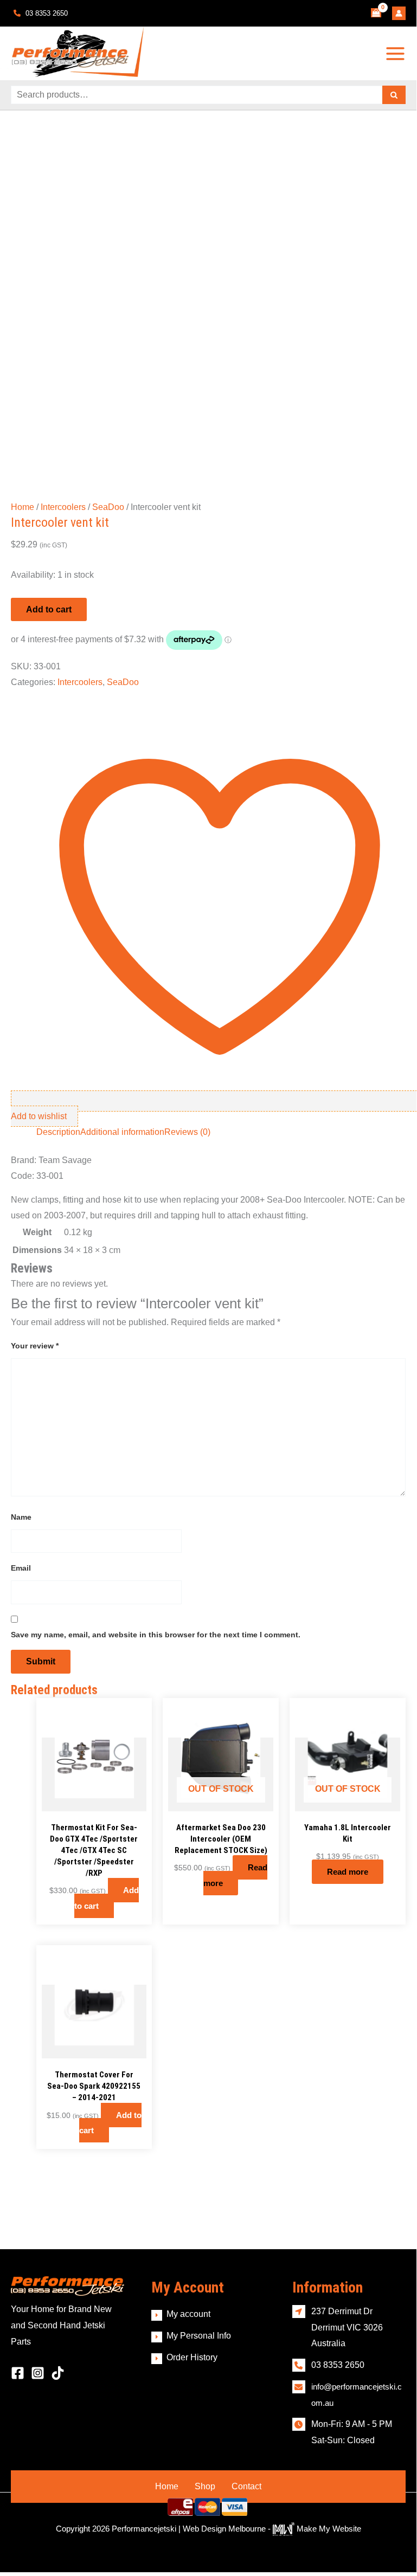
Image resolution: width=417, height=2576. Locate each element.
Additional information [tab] (122, 1132)
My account (188, 2314)
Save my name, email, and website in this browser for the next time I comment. (156, 1635)
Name (21, 1517)
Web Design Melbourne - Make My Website (272, 2529)
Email (21, 1568)
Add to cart (49, 609)
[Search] (394, 95)
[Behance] (58, 2373)
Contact (246, 2486)
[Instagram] (38, 2373)
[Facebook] (18, 2373)
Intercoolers (63, 507)
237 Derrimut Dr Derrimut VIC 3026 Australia (347, 2327)
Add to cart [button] (107, 1898)
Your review (35, 1346)
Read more (235, 1875)
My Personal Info (199, 2336)
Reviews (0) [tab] (187, 1132)
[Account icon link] (399, 13)
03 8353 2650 (46, 13)
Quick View (94, 1802)
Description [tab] (58, 1132)
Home (23, 507)
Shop (205, 2486)
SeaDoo (108, 507)
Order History (192, 2357)
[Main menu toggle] (396, 53)
